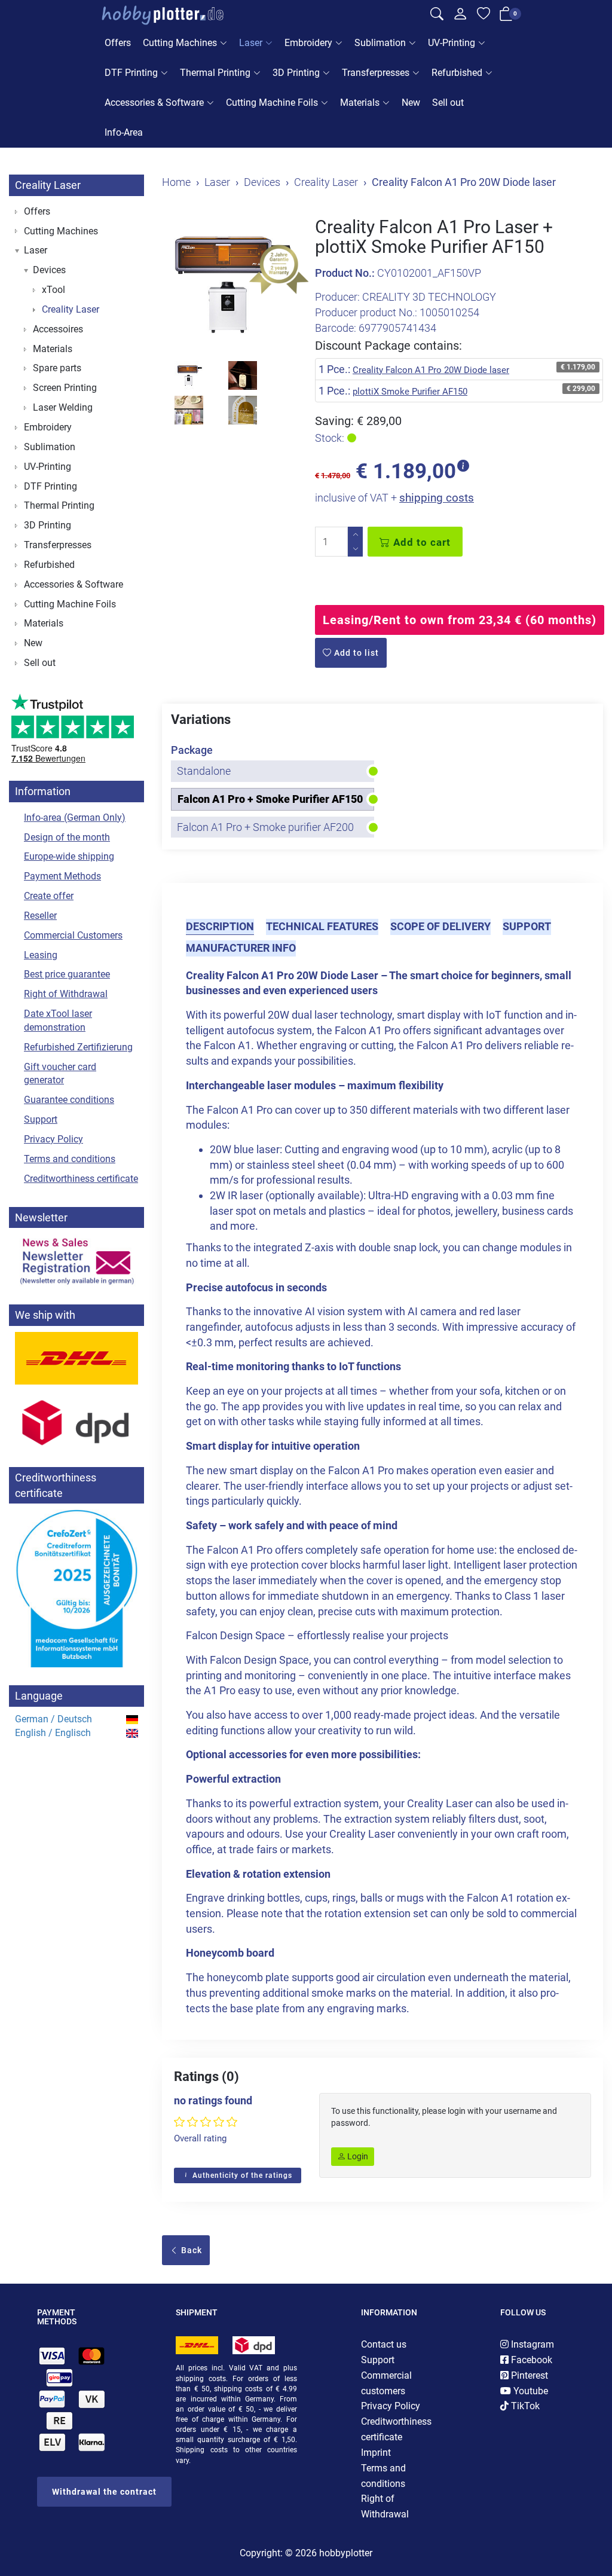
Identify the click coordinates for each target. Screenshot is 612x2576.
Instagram (531, 2344)
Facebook (530, 2360)
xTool (53, 290)
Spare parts (57, 368)
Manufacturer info (241, 948)
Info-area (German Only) (75, 818)
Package (192, 750)
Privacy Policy (53, 1139)
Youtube (530, 2391)
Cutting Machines (180, 43)
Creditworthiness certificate (81, 1179)
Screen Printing (65, 388)
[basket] (506, 16)
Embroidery (308, 43)
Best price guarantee (67, 974)
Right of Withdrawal (66, 994)
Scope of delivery (440, 926)
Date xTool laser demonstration (58, 1020)
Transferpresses (376, 73)
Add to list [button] (355, 653)
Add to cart (420, 542)
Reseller (40, 916)
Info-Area (124, 132)
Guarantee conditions (69, 1100)
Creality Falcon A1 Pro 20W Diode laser (431, 370)
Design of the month (67, 837)
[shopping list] (484, 16)
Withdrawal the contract (104, 2492)
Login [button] (357, 2156)
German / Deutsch (53, 1719)
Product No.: (345, 273)
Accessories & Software (154, 103)
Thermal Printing (215, 73)
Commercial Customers (73, 935)
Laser (251, 43)
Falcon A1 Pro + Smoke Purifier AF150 (270, 799)
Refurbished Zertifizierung (78, 1047)
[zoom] (229, 285)
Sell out (448, 103)
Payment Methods (62, 876)
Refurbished (457, 73)
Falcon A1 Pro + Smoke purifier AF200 (265, 827)
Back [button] (190, 2250)
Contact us (384, 2344)
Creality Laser (48, 185)
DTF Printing (131, 73)
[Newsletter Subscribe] (76, 1260)
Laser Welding (63, 407)
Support (527, 926)
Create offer (49, 896)
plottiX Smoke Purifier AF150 (410, 392)
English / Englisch (53, 1733)
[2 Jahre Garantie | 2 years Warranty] (279, 269)
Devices (49, 270)
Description (220, 926)
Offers (118, 43)
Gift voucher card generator (60, 1074)
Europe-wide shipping (69, 856)
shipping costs (437, 498)
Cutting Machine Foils (272, 103)
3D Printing (296, 73)
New (411, 103)
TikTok (524, 2406)
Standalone (204, 771)
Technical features (322, 926)
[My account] (460, 17)
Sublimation (380, 43)
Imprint (376, 2453)
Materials (360, 103)
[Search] (437, 16)
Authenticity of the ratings (241, 2175)
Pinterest (528, 2375)
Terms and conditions (70, 1159)
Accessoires (58, 329)
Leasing (41, 955)
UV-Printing (452, 43)
